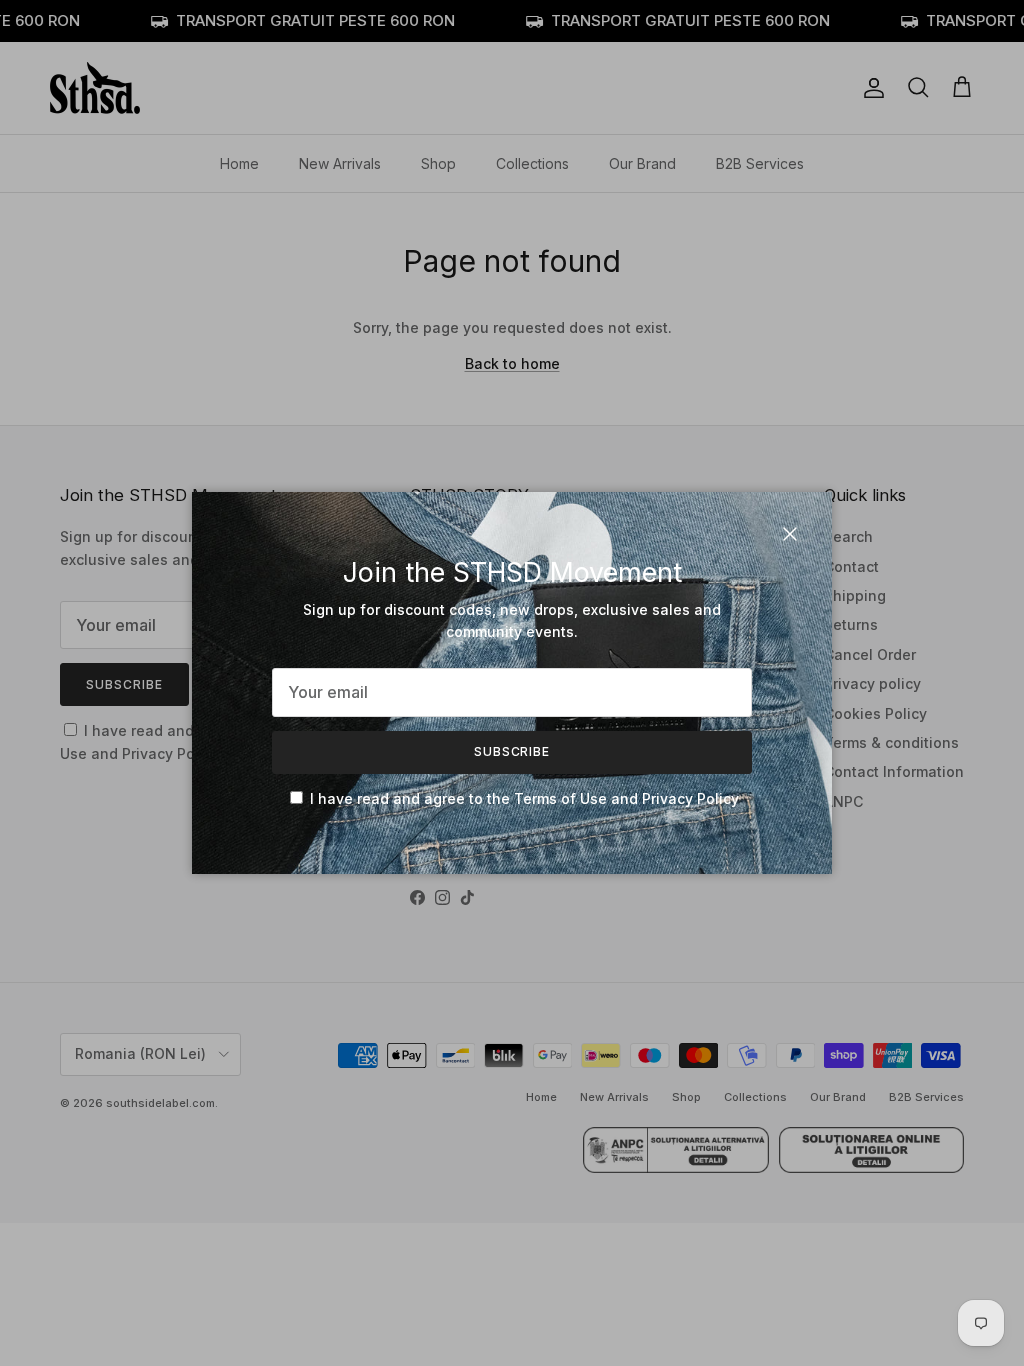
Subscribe (512, 751)
